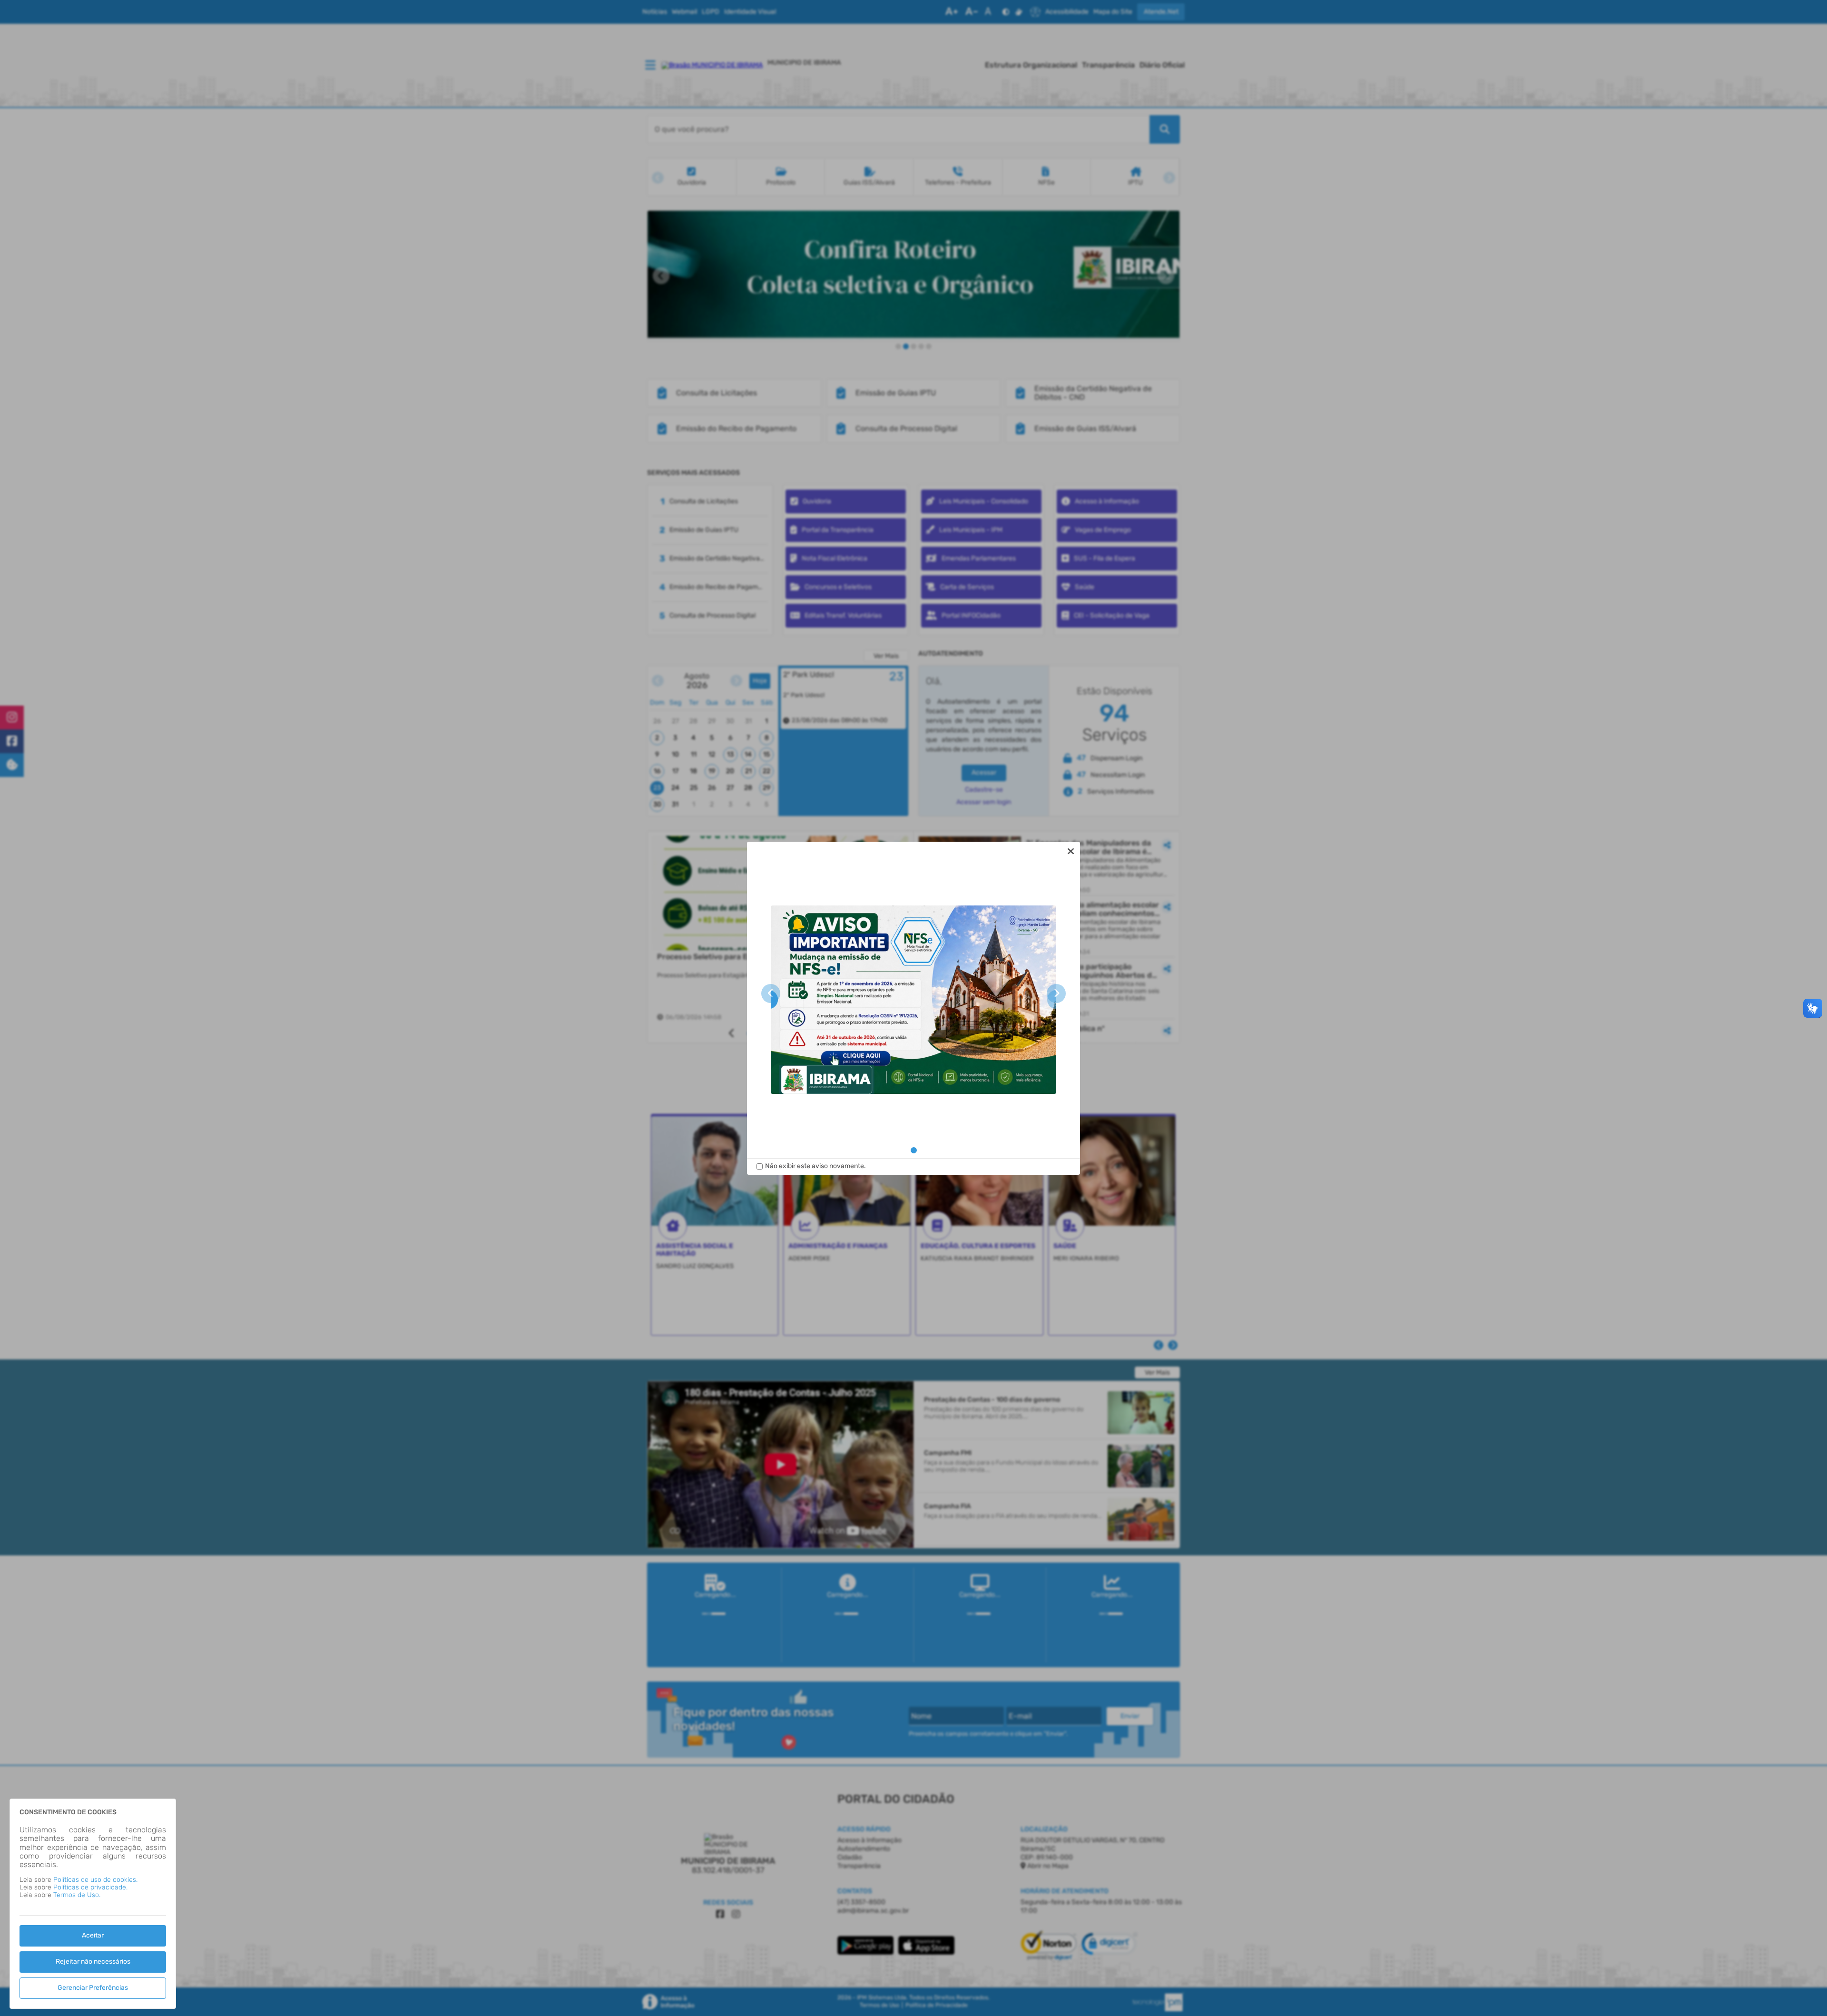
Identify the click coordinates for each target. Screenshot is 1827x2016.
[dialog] (913, 1008)
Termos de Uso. (77, 1895)
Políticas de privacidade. (90, 1887)
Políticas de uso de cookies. (95, 1880)
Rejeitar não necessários (93, 1962)
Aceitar (93, 1935)
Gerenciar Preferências (93, 1988)
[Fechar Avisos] (1071, 851)
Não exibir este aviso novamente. (815, 1166)
